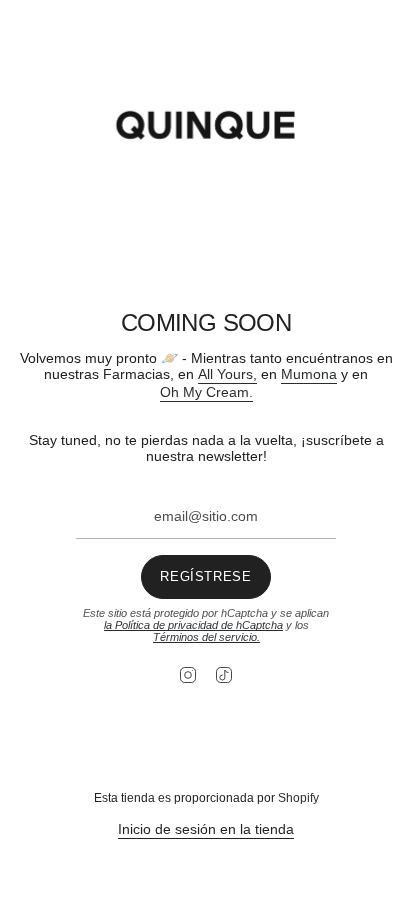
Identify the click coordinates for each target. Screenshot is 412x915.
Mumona (309, 374)
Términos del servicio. (206, 637)
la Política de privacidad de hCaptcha (193, 625)
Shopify (298, 798)
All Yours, (227, 374)
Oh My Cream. (206, 392)
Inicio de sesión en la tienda (206, 829)
